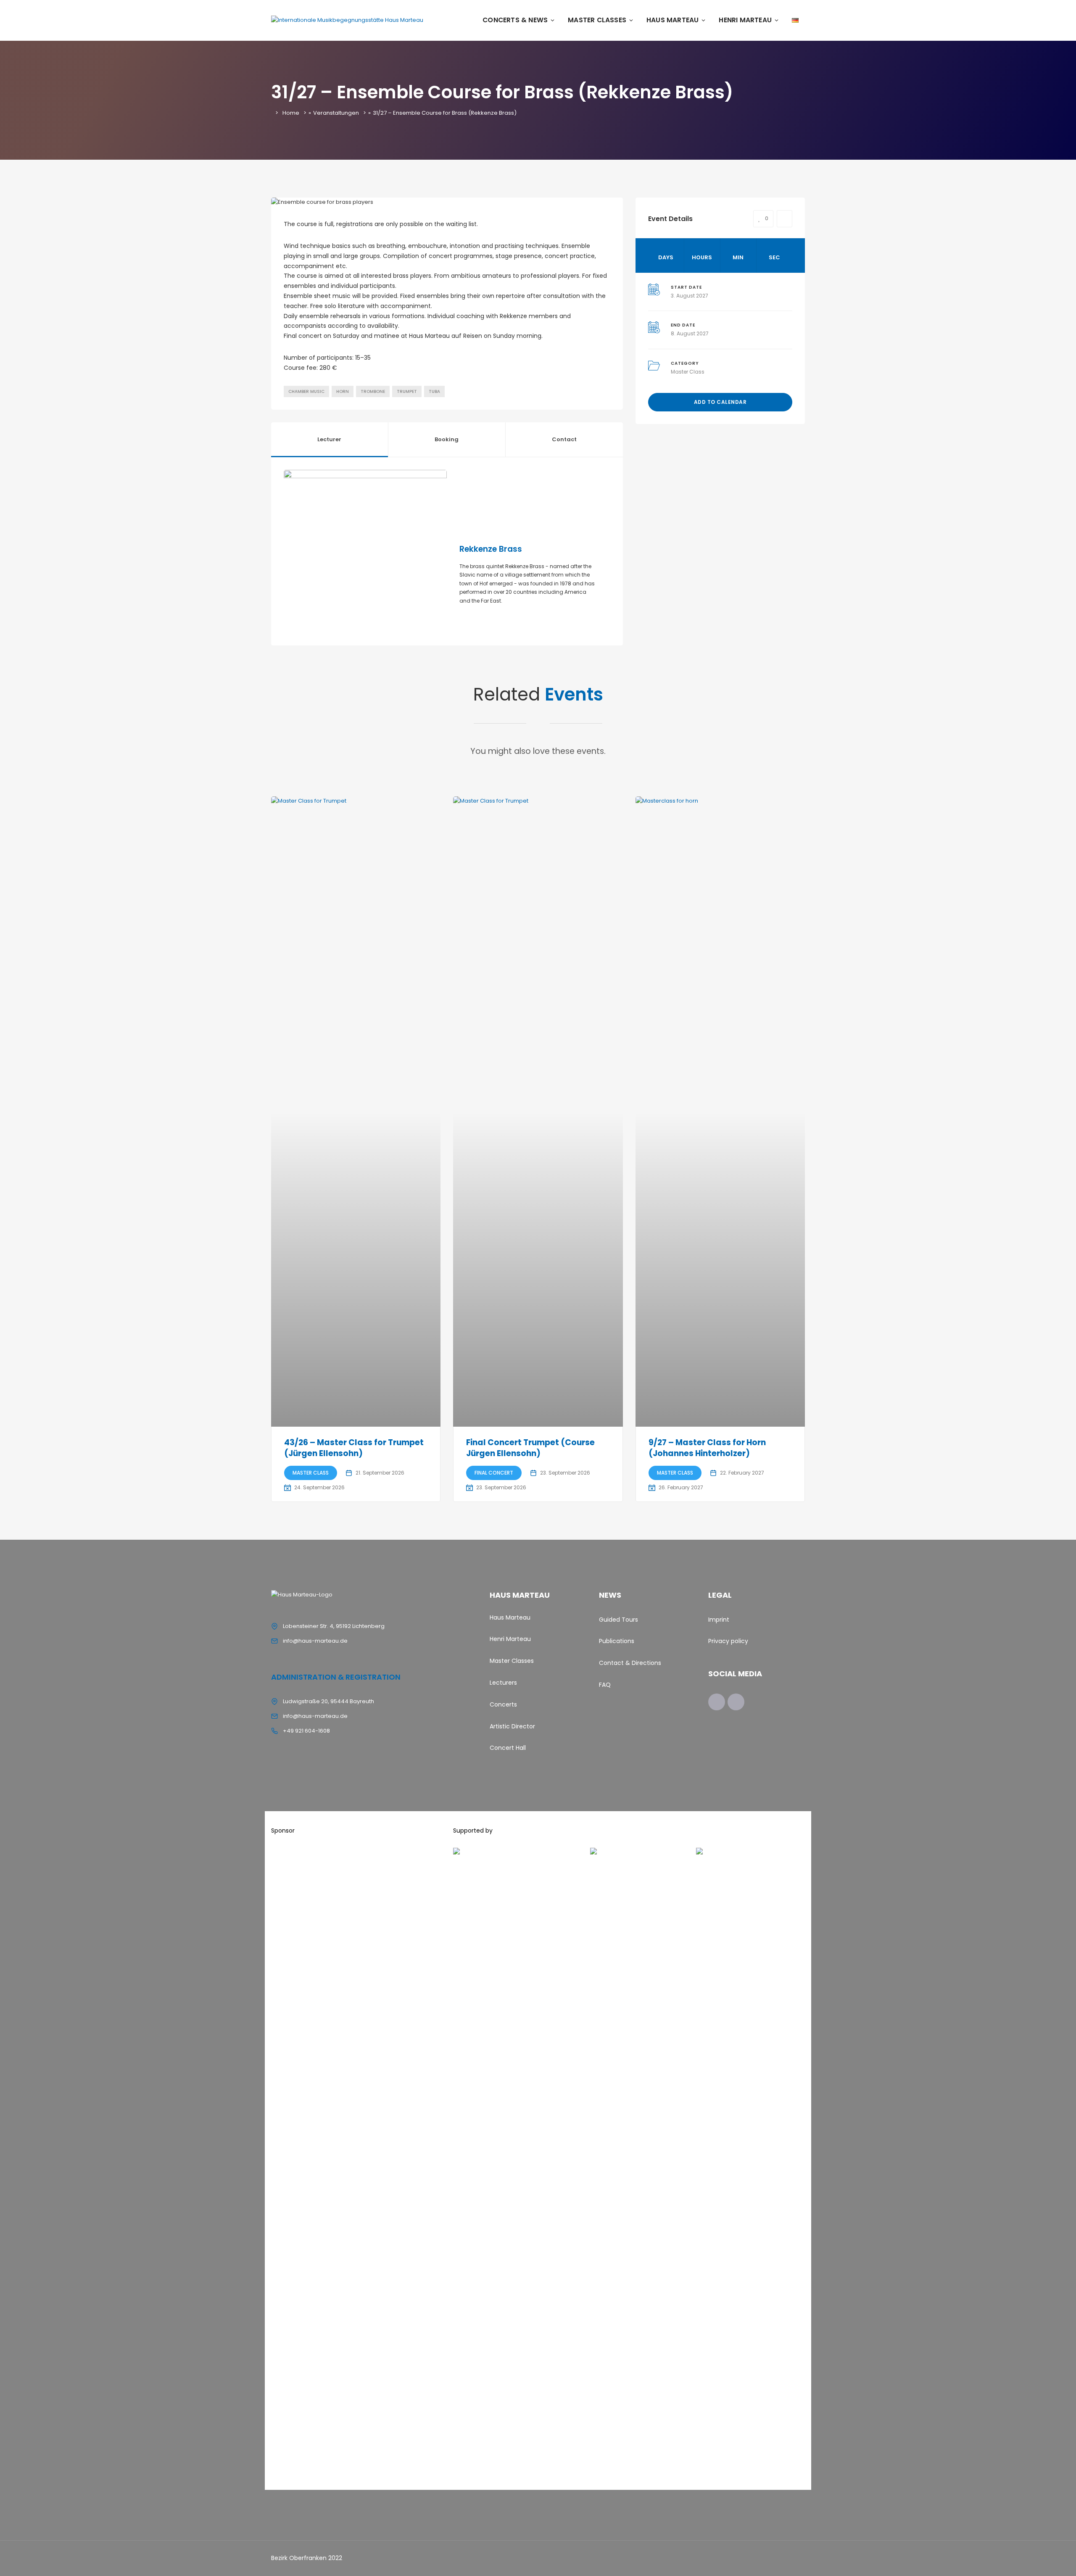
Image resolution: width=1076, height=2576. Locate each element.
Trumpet (407, 391)
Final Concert (494, 1473)
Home (291, 113)
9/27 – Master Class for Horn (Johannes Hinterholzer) (707, 1448)
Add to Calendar (720, 402)
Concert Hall (508, 1748)
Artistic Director (512, 1726)
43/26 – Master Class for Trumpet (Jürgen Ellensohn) (354, 1448)
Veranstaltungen (336, 113)
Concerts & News (515, 20)
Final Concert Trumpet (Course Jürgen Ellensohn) (530, 1448)
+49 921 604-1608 (306, 1731)
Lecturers (503, 1683)
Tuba (434, 391)
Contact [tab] (564, 439)
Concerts (503, 1704)
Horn (343, 391)
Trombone (373, 391)
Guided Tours (618, 1620)
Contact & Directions (630, 1663)
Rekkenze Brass (491, 549)
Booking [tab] (447, 439)
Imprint (719, 1620)
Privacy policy (728, 1641)
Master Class (688, 372)
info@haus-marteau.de (315, 1641)
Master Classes (597, 20)
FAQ (605, 1685)
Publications (617, 1641)
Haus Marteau (672, 20)
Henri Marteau (745, 20)
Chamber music (306, 391)
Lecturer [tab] (329, 439)
